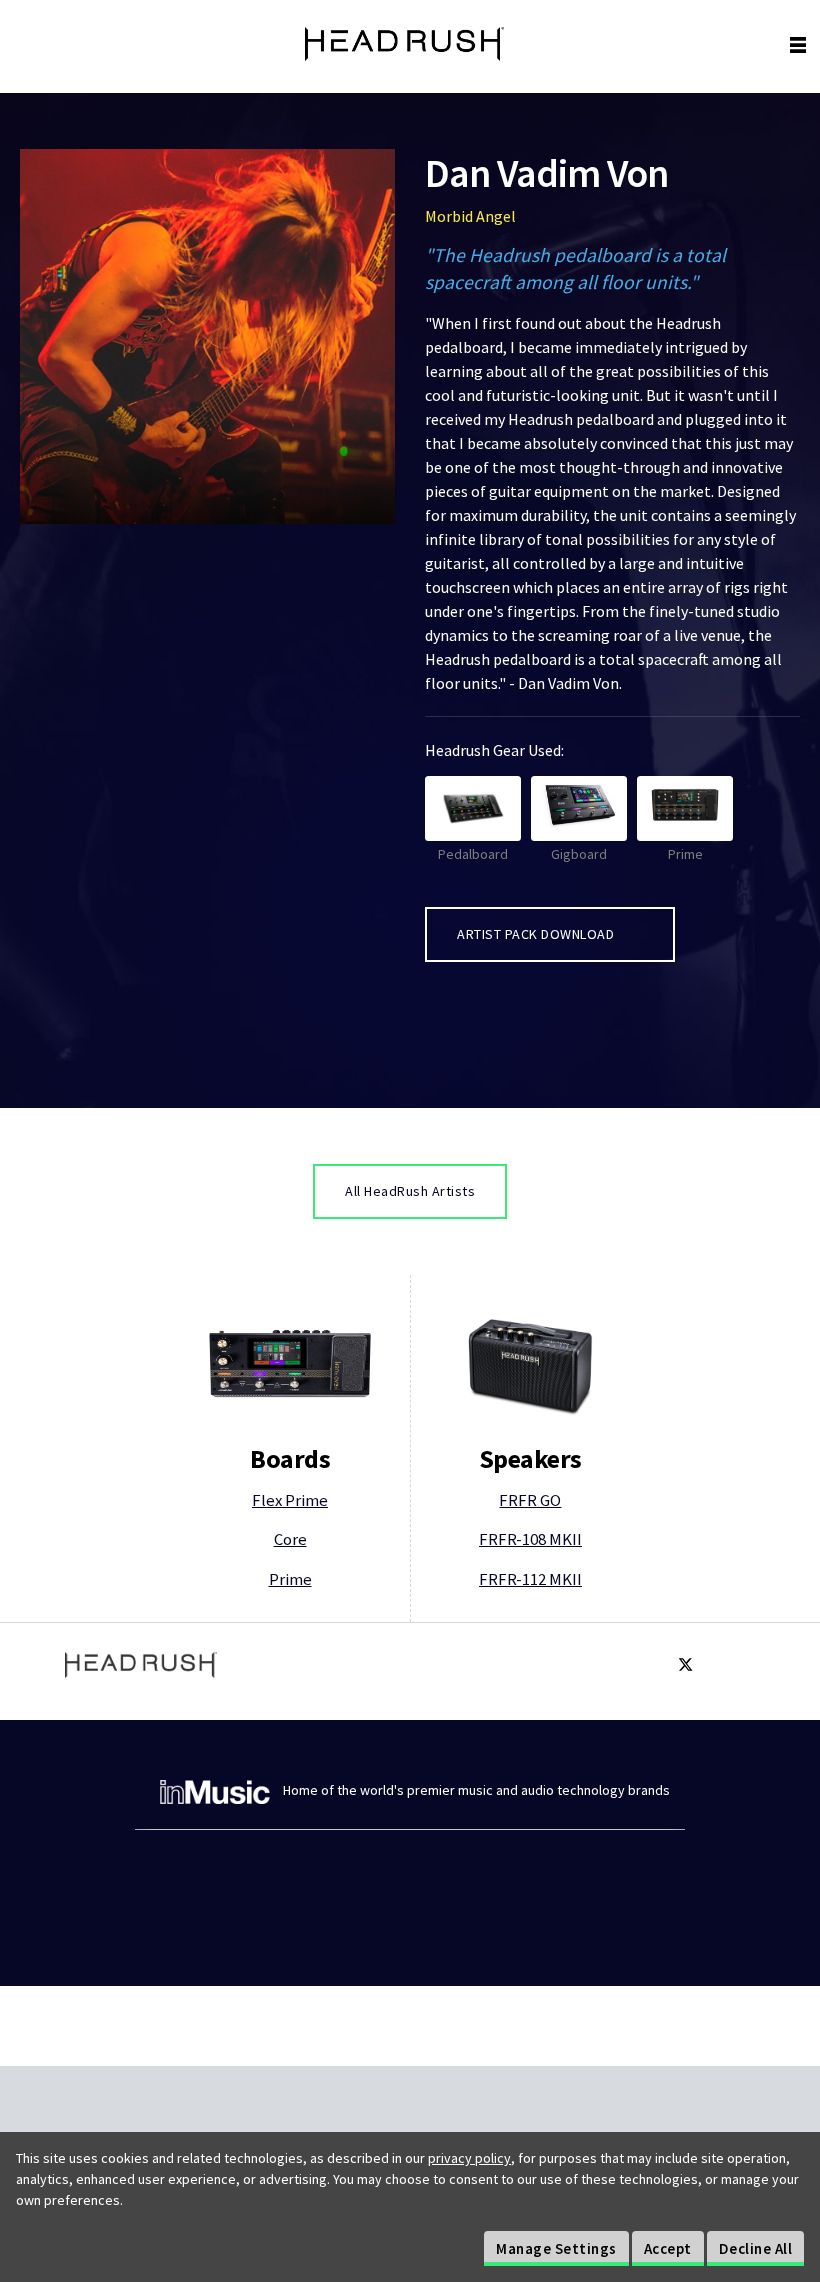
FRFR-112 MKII (530, 1579)
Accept (668, 2248)
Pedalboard (473, 854)
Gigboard (579, 854)
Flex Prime (290, 1500)
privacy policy (469, 2158)
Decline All (756, 2248)
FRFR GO (530, 1500)
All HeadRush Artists (410, 1191)
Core (290, 1539)
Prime (685, 854)
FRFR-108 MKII (530, 1539)
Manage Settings (556, 2248)
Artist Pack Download (537, 934)
